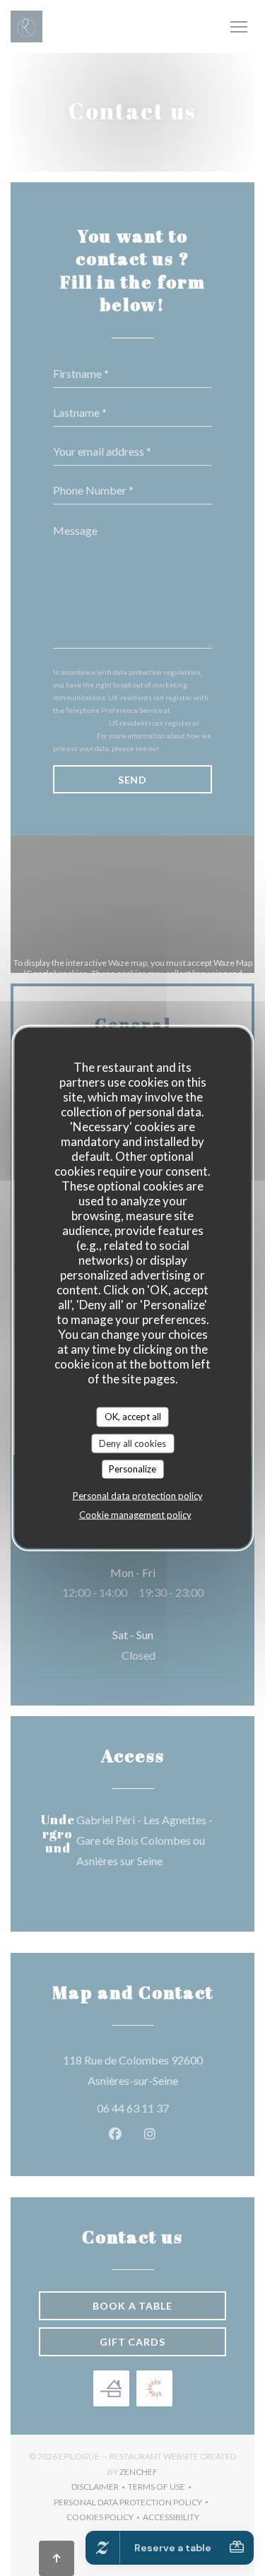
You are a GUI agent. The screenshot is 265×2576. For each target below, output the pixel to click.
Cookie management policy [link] (135, 1514)
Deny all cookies (132, 1443)
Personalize (132, 1469)
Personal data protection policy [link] (138, 1495)
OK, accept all (133, 1417)
